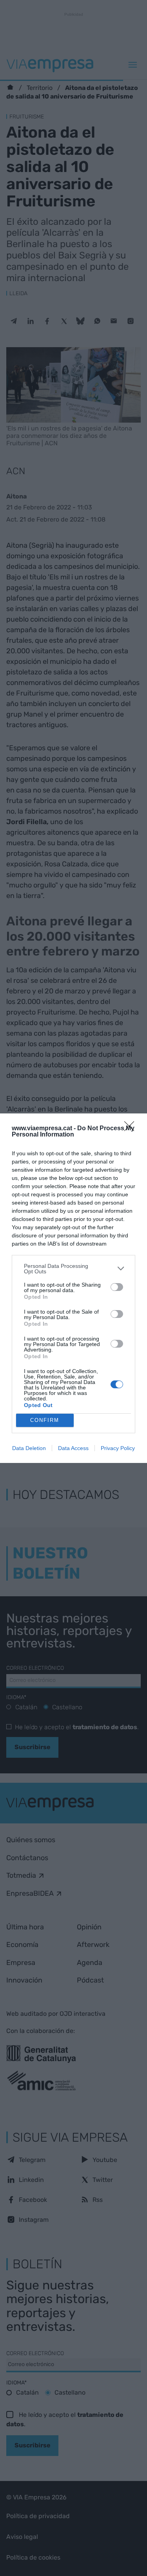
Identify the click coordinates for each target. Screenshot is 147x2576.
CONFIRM (45, 1420)
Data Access (73, 1448)
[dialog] (73, 1288)
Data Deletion (29, 1448)
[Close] (132, 1129)
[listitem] (73, 1269)
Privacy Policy (118, 1448)
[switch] (117, 1287)
